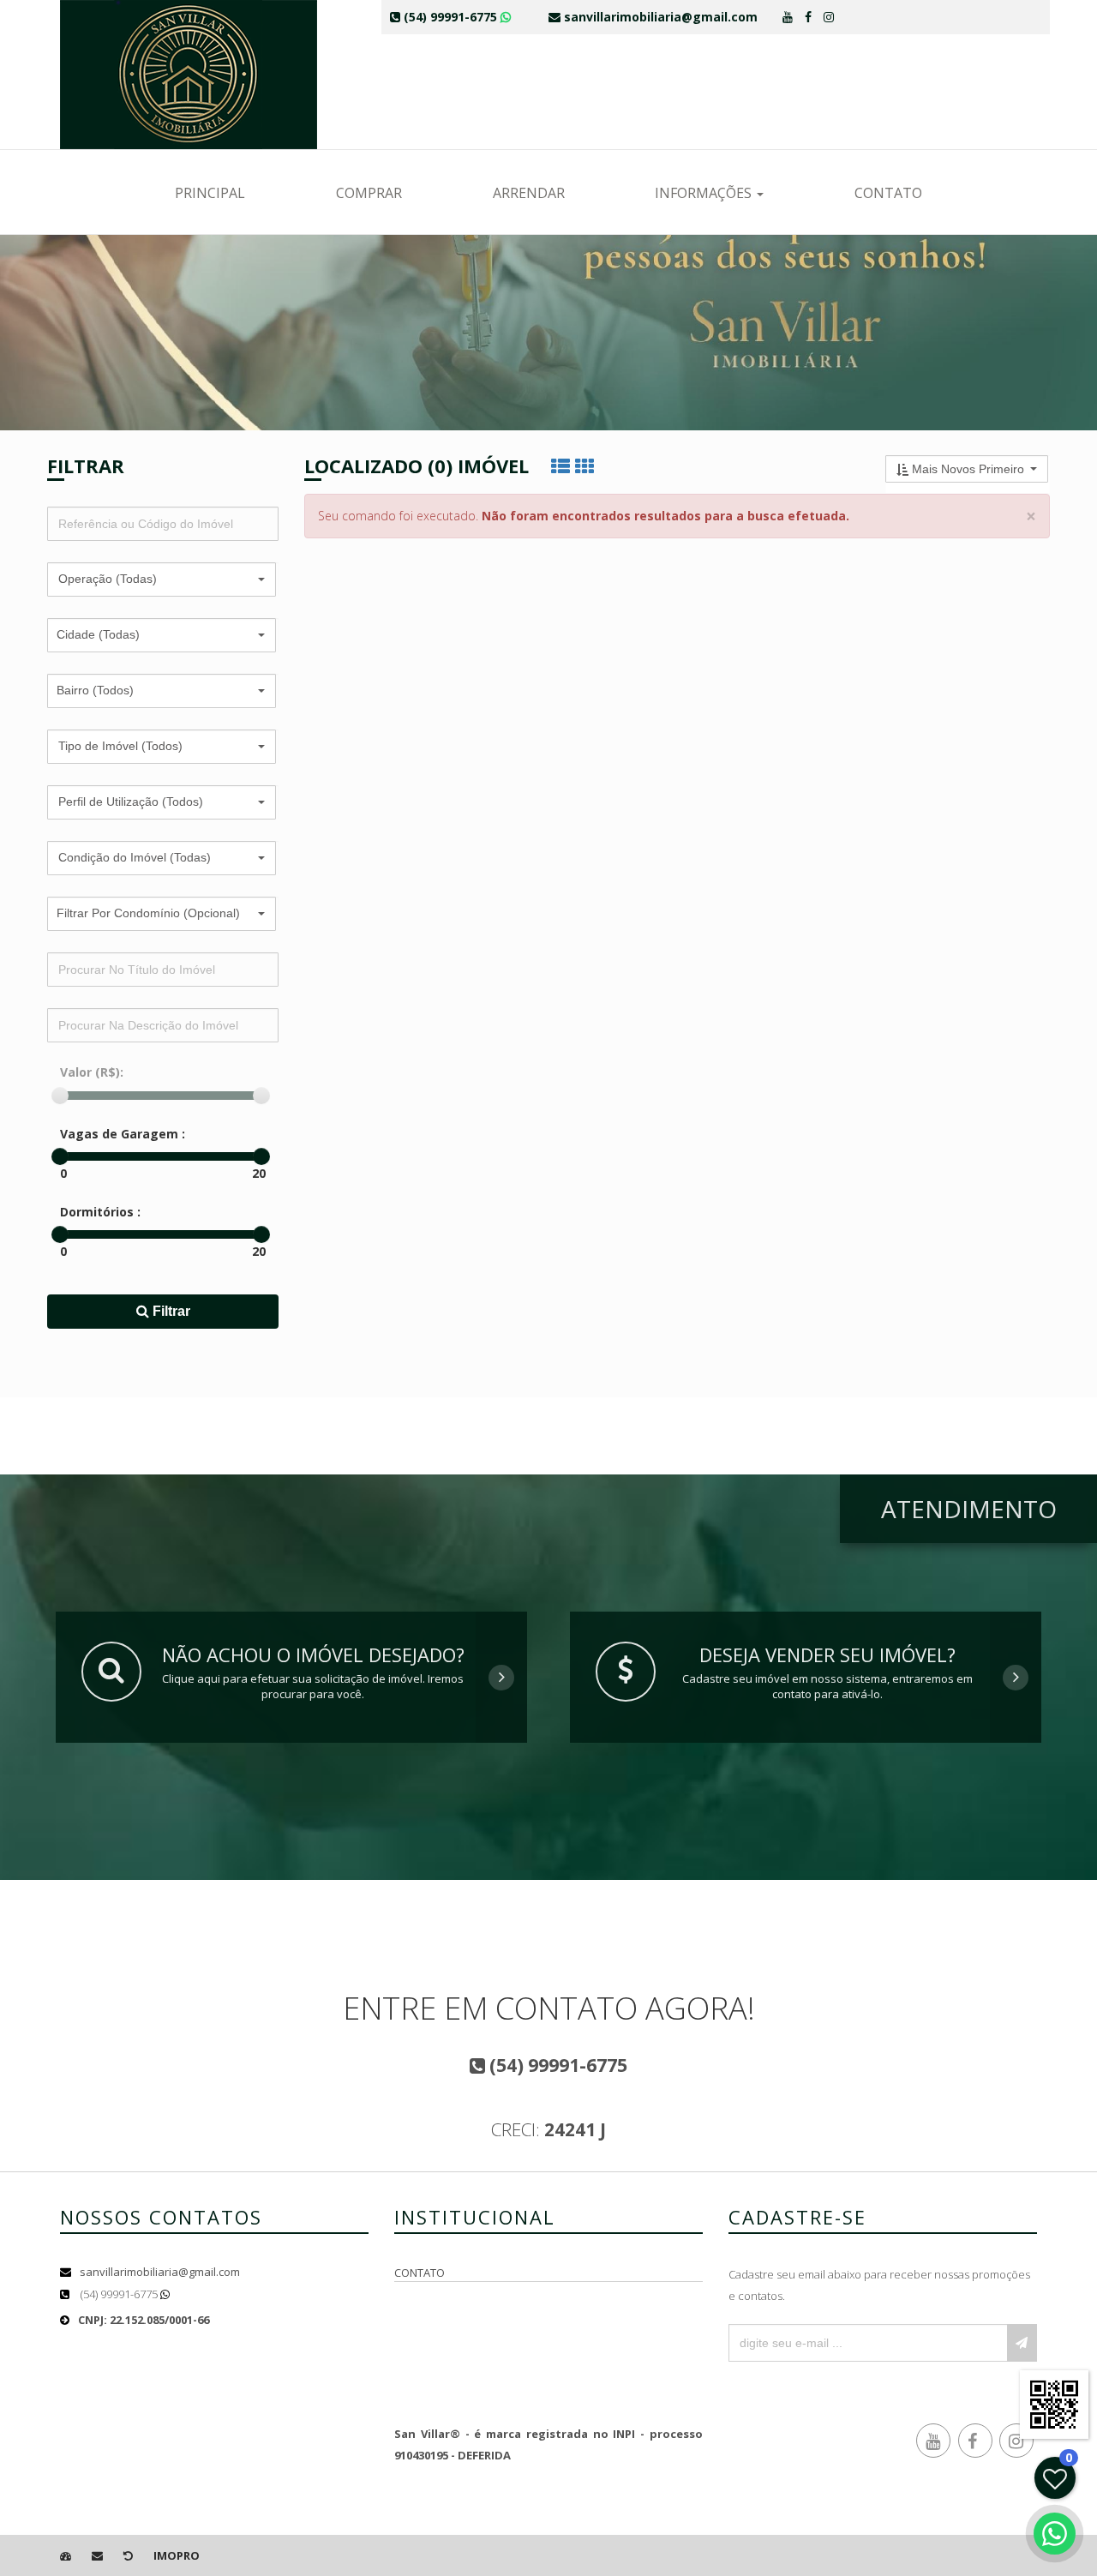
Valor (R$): (92, 1072)
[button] (162, 579)
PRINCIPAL (210, 193)
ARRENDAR (529, 193)
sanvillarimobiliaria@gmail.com (160, 2272)
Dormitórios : (100, 1212)
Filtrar (170, 1311)
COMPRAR (369, 193)
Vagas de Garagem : (123, 1134)
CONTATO (888, 193)
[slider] (60, 1096)
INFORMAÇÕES (705, 193)
